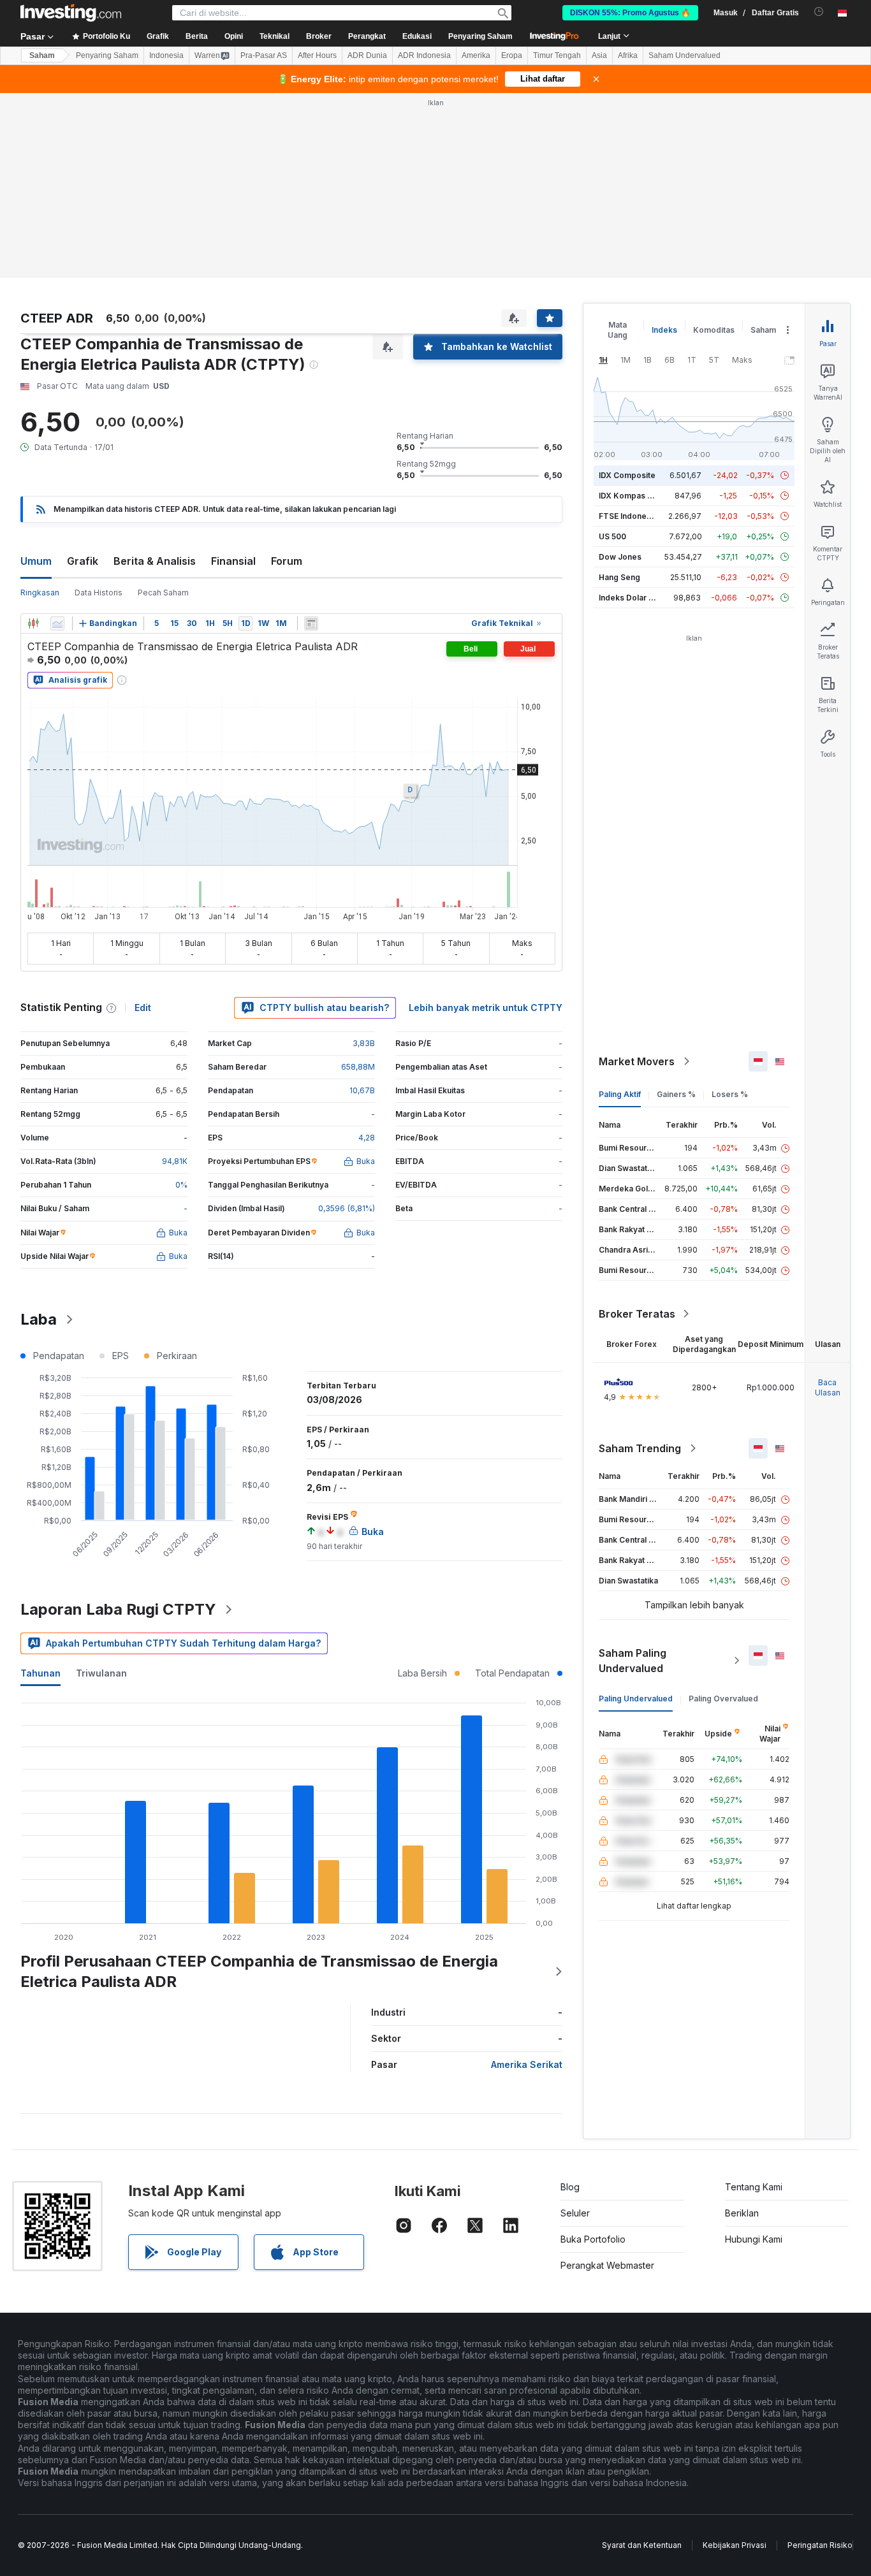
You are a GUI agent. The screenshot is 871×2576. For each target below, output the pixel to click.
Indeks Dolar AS (629, 598)
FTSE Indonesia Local (639, 516)
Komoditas (714, 330)
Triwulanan (101, 1673)
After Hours (317, 55)
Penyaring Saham (480, 36)
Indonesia (166, 55)
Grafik (83, 561)
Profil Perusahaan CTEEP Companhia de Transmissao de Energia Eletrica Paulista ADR (259, 1971)
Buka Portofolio (593, 2239)
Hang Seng (619, 577)
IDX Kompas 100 (630, 496)
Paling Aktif (620, 1094)
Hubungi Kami (754, 2239)
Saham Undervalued (684, 55)
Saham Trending (640, 1448)
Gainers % (676, 1094)
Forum (287, 561)
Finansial (233, 561)
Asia (599, 55)
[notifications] (819, 12)
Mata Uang (618, 330)
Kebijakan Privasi (735, 2545)
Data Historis (99, 593)
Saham (42, 55)
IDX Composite (627, 475)
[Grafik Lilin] (33, 623)
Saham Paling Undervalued (633, 1661)
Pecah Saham (163, 593)
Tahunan (40, 1673)
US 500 (612, 536)
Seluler (575, 2213)
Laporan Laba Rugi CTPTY (118, 1609)
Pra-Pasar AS (264, 55)
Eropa (512, 55)
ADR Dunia (367, 55)
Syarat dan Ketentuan (642, 2545)
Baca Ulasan (828, 1387)
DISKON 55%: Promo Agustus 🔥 (630, 13)
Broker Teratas (637, 1314)
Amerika (476, 55)
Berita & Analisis (155, 561)
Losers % (730, 1094)
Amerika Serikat (527, 2064)
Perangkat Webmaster (607, 2265)
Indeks (664, 330)
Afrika (628, 55)
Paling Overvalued (723, 1699)
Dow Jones (620, 557)
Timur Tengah (557, 55)
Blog (570, 2187)
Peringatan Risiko (820, 2545)
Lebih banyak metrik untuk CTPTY (486, 1008)
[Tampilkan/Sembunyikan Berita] (311, 623)
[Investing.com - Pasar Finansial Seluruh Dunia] (71, 13)
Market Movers (637, 1061)
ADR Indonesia (424, 55)
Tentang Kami (754, 2187)
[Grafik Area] (57, 623)
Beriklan (742, 2213)
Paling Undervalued (636, 1699)
